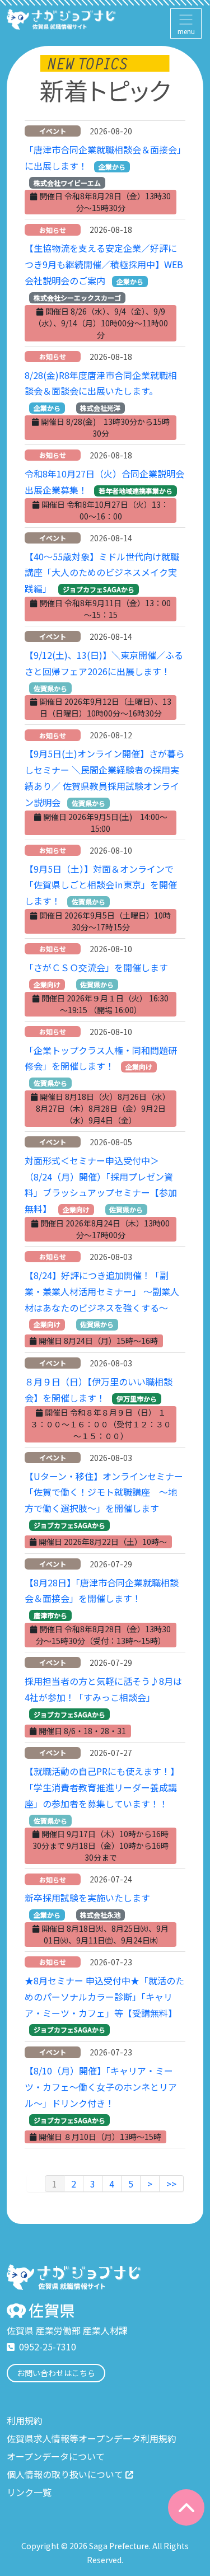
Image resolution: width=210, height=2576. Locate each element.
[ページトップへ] (186, 2507)
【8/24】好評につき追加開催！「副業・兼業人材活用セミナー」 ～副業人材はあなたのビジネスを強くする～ (102, 1291)
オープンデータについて (56, 2456)
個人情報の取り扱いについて (65, 2474)
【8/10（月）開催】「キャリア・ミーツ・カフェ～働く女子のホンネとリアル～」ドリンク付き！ (101, 2087)
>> (171, 2184)
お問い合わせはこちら (56, 2373)
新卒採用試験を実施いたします (87, 1898)
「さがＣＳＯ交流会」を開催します (96, 967)
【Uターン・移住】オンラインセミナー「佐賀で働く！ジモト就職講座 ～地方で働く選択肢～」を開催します (104, 1492)
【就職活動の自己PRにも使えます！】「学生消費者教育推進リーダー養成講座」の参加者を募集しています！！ (102, 1787)
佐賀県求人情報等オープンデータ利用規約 (92, 2438)
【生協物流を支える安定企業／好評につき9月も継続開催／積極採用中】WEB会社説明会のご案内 (104, 264)
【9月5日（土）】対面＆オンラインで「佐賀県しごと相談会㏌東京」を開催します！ (101, 885)
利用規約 (25, 2420)
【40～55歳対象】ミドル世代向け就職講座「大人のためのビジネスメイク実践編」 (102, 573)
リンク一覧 (29, 2492)
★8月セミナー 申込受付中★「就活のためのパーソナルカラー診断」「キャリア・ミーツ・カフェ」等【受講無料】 (104, 1997)
